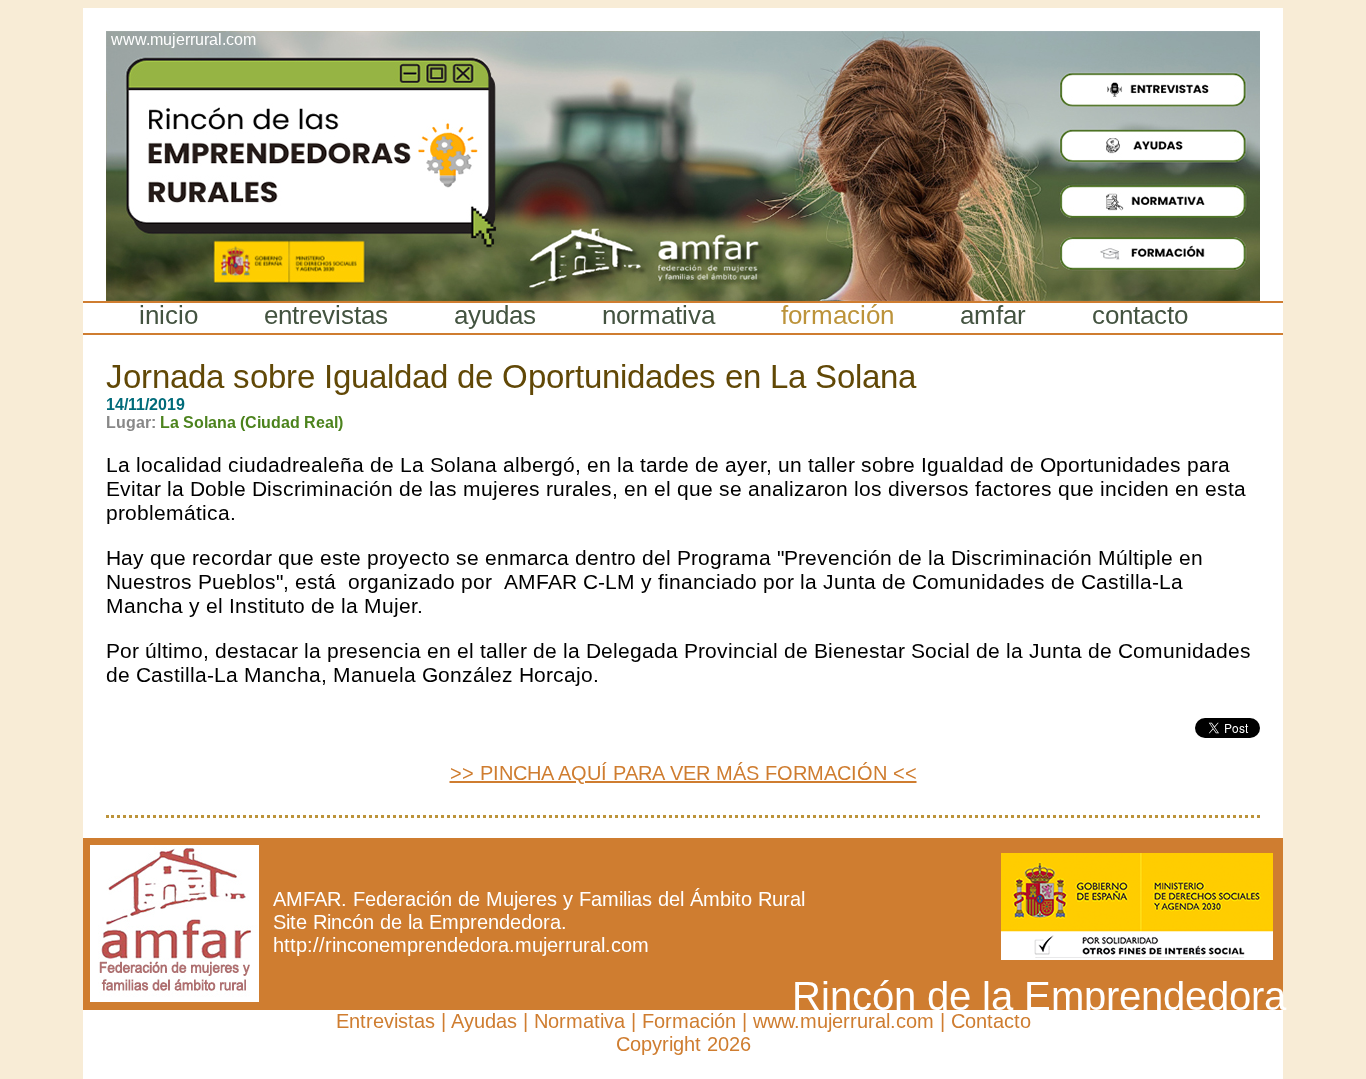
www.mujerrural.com (843, 1021)
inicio (168, 315)
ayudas (495, 315)
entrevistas (326, 315)
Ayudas (484, 1021)
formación (837, 315)
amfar (993, 315)
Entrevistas (385, 1021)
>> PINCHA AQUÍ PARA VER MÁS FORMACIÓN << (683, 773)
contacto (1140, 315)
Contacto (991, 1021)
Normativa (579, 1021)
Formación (689, 1021)
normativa (658, 315)
